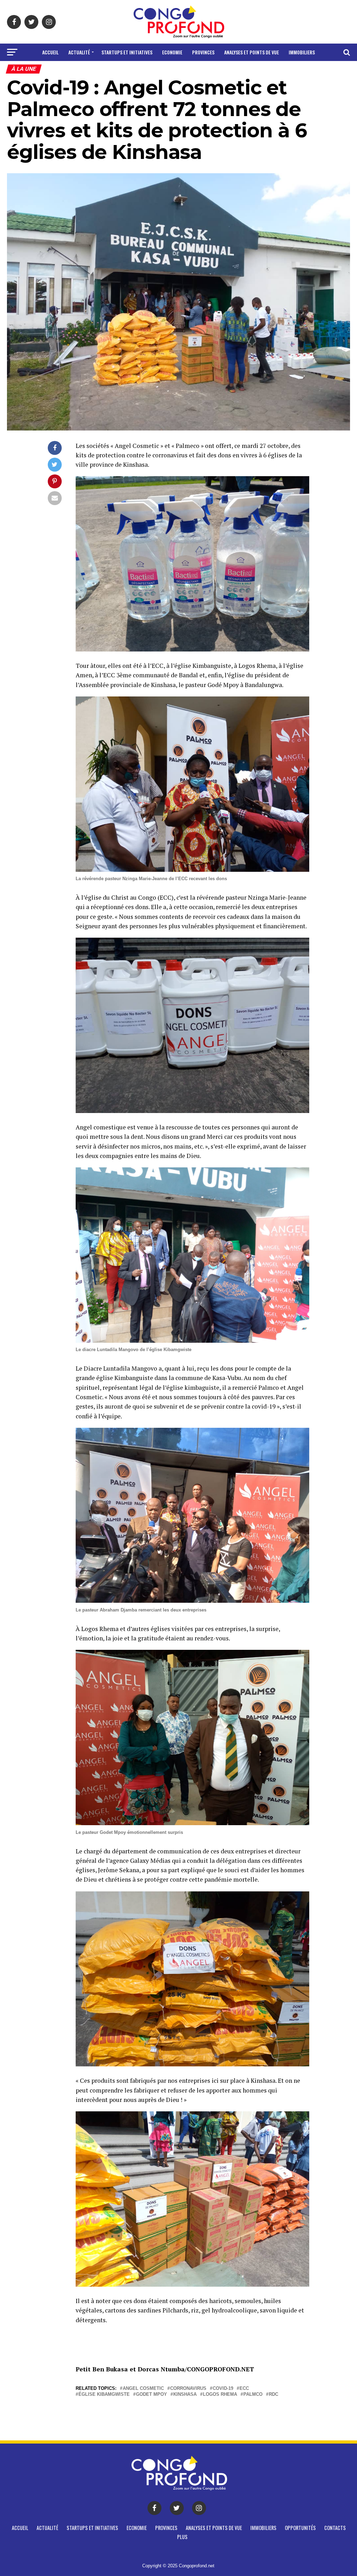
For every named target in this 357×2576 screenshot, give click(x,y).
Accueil (50, 52)
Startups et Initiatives (127, 52)
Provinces (203, 52)
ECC (244, 2389)
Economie (172, 52)
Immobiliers (302, 52)
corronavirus (188, 2389)
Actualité (79, 52)
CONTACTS (189, 71)
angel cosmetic (143, 2389)
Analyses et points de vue (252, 52)
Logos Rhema (220, 2395)
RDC (274, 2395)
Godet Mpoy (151, 2395)
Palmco (253, 2395)
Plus (214, 71)
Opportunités (151, 71)
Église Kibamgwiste (104, 2395)
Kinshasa (185, 2395)
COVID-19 (223, 2389)
